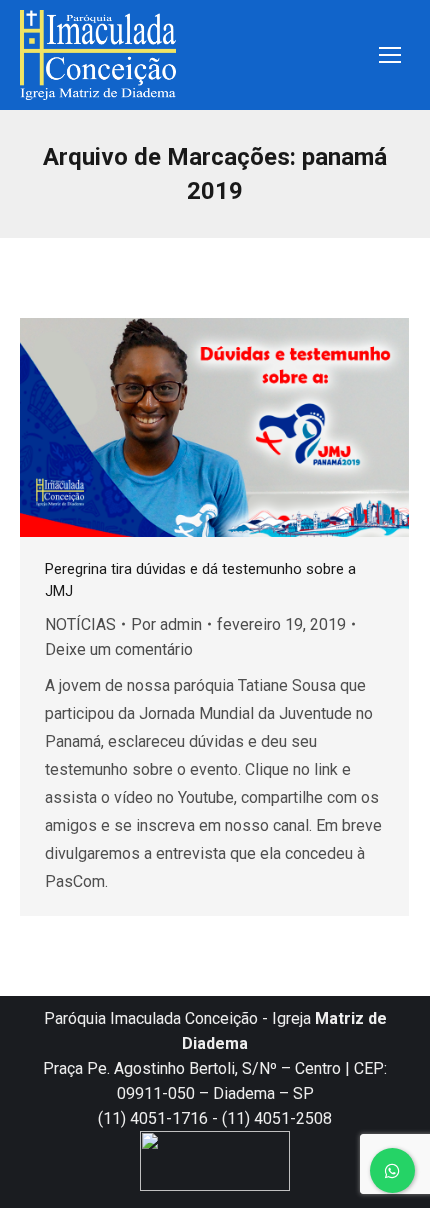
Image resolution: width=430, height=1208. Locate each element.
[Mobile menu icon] (390, 55)
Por (166, 624)
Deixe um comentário (119, 649)
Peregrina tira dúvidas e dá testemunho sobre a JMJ (200, 580)
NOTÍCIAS (80, 624)
